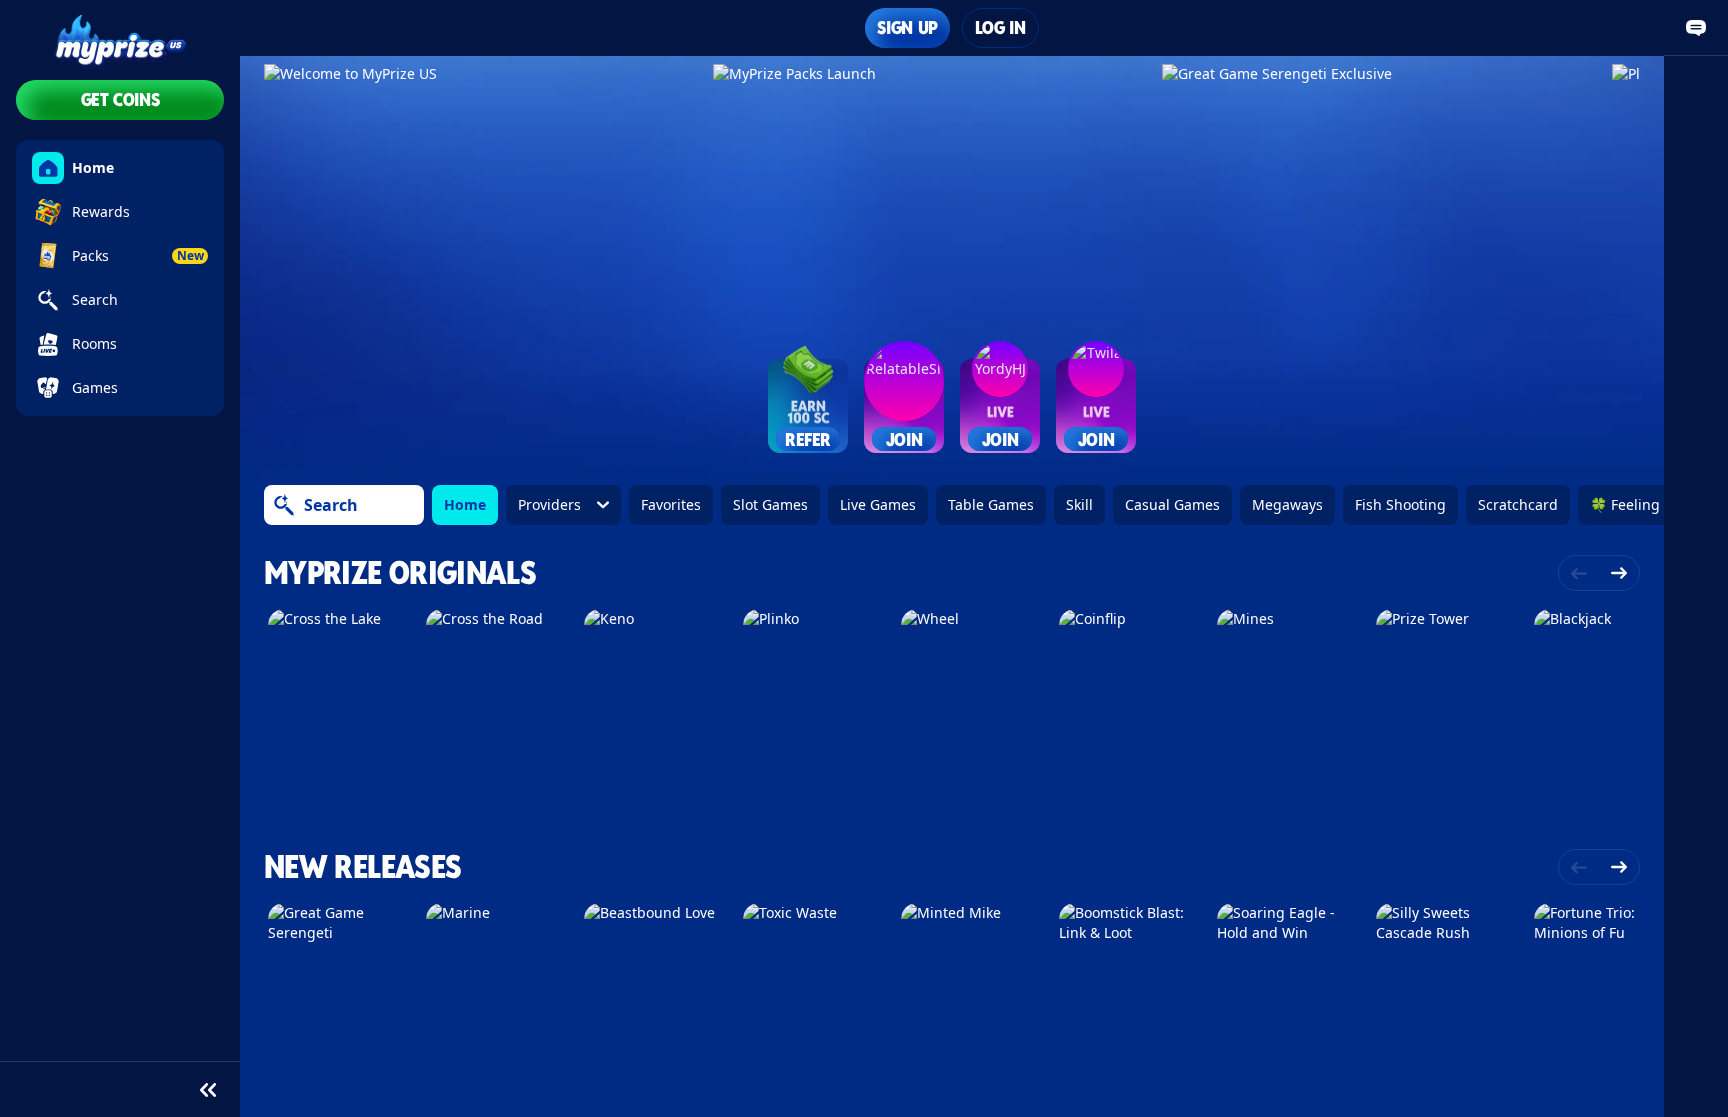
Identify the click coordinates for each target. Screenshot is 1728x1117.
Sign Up (907, 27)
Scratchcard (1518, 504)
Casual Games (1172, 504)
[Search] (284, 505)
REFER (808, 438)
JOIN (904, 438)
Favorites (671, 504)
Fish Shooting (1400, 504)
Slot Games (770, 504)
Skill (1079, 504)
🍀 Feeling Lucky (1645, 504)
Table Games (991, 504)
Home (465, 504)
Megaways (1287, 504)
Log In (1000, 27)
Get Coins (120, 99)
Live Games (878, 504)
